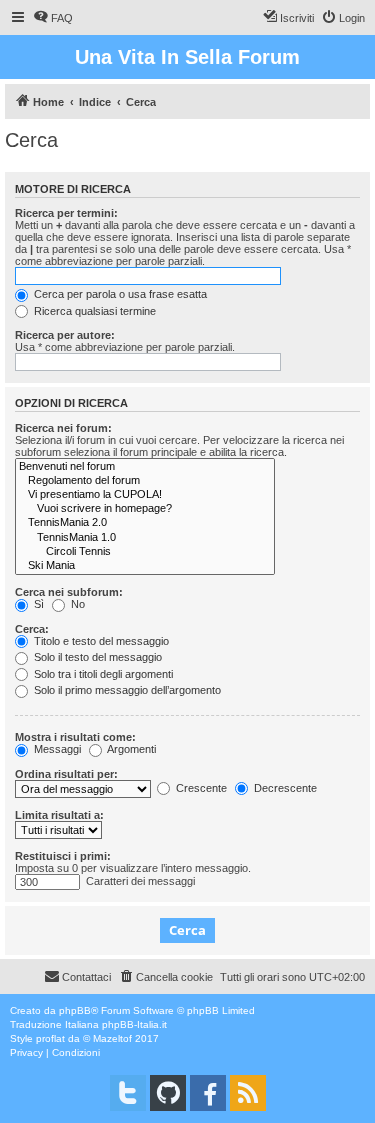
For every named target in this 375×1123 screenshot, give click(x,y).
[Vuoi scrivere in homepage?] (145, 509)
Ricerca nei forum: (63, 428)
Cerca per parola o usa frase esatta (119, 294)
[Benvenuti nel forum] (145, 467)
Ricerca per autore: (65, 335)
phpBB (75, 1010)
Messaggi (56, 749)
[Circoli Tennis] (145, 552)
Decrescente (284, 788)
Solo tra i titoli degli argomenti (102, 674)
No (76, 604)
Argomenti (130, 749)
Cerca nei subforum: (69, 592)
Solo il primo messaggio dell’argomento (126, 690)
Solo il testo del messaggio (96, 657)
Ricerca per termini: (66, 213)
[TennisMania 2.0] (145, 523)
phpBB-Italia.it (134, 1024)
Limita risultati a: (59, 815)
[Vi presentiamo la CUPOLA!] (145, 495)
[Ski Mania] (145, 566)
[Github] (168, 1093)
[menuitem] (53, 18)
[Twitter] (128, 1093)
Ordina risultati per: (66, 774)
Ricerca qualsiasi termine (93, 311)
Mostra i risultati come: (75, 737)
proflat (50, 1038)
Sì (37, 604)
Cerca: (32, 629)
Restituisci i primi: (63, 856)
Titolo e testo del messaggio (100, 641)
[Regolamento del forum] (145, 481)
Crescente (200, 788)
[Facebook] (208, 1093)
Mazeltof (112, 1038)
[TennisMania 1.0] (145, 538)
